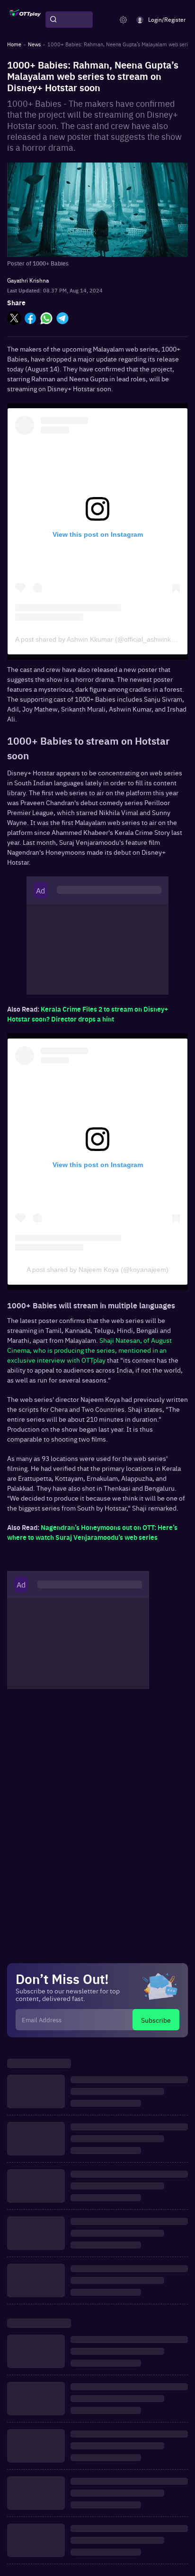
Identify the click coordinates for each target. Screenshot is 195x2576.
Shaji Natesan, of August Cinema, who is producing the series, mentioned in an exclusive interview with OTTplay (89, 1350)
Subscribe (156, 2020)
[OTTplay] (25, 20)
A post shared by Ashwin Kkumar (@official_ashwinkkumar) (104, 639)
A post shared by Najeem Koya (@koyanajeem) (97, 1270)
